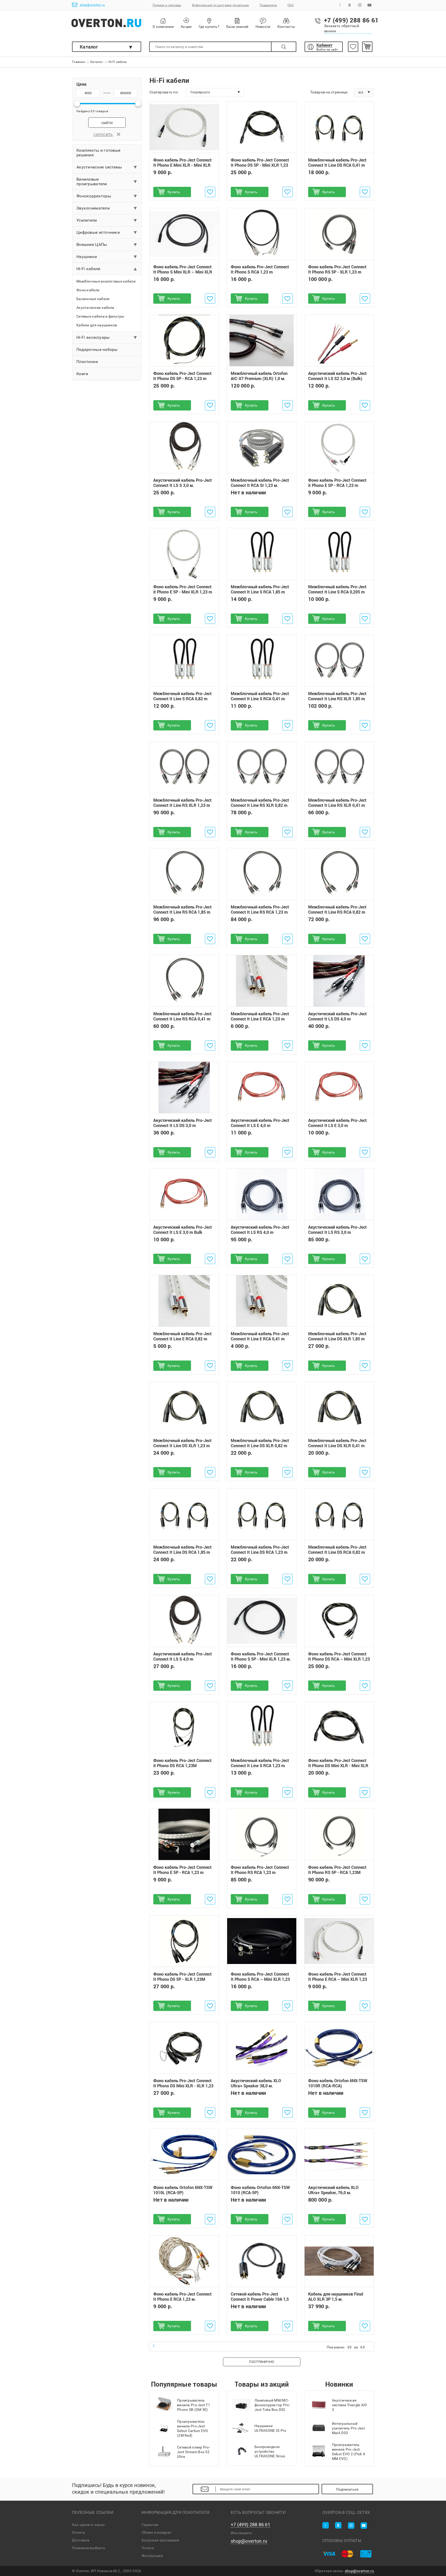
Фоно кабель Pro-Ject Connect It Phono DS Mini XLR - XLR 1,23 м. (183, 2086)
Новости (263, 27)
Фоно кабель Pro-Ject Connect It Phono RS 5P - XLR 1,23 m (337, 269)
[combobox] (215, 92)
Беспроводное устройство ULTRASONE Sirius (270, 2451)
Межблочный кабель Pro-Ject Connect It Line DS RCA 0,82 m (337, 1550)
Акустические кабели (95, 308)
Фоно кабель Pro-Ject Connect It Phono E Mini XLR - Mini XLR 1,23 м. (182, 165)
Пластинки (87, 362)
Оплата (79, 2532)
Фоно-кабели (88, 290)
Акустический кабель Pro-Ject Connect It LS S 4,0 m (183, 1656)
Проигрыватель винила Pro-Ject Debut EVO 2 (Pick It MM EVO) (349, 2452)
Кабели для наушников (97, 325)
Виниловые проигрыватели (92, 182)
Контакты (286, 27)
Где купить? (209, 27)
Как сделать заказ (88, 2525)
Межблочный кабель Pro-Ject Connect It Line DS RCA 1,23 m (260, 1550)
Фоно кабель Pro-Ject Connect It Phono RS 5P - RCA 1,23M (337, 1870)
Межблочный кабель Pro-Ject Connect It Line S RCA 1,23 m (260, 1763)
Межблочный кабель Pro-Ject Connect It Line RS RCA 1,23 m (260, 909)
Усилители (87, 220)
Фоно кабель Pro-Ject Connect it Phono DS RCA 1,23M (182, 1763)
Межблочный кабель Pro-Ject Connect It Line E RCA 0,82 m (182, 1336)
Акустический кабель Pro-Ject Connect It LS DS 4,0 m (337, 1016)
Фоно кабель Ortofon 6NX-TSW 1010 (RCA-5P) (260, 2190)
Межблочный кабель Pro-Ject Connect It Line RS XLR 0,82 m (260, 803)
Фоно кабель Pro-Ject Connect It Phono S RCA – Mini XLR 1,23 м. (260, 1979)
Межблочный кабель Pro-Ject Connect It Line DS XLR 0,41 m (337, 1443)
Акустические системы (99, 167)
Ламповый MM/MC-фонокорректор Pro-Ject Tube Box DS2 (272, 2405)
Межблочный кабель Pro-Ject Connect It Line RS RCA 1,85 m (182, 909)
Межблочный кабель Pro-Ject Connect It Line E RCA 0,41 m (260, 1336)
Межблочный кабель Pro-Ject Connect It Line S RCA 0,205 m (337, 590)
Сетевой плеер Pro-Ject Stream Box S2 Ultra (194, 2452)
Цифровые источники (98, 232)
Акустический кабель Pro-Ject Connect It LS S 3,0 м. (183, 483)
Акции (186, 27)
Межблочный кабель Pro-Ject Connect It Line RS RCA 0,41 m (182, 1016)
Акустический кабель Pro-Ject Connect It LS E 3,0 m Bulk (183, 1230)
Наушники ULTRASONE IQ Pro (270, 2428)
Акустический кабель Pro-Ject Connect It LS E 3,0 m (337, 1123)
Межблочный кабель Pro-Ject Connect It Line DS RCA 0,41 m (337, 163)
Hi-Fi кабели (88, 269)
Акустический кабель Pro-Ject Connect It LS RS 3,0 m (337, 1230)
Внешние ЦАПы (92, 244)
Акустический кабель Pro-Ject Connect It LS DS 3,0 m (183, 1123)
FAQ (290, 5)
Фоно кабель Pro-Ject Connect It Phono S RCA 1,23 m (260, 269)
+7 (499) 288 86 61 (250, 2525)
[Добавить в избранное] (210, 192)
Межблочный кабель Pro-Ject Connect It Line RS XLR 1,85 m (337, 696)
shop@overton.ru (92, 5)
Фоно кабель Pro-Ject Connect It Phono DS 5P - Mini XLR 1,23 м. (260, 165)
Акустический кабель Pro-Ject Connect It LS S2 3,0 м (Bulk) (337, 376)
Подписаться (347, 2489)
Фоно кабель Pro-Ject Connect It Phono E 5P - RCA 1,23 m (182, 1870)
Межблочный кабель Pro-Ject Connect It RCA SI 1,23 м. (260, 483)
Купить (174, 192)
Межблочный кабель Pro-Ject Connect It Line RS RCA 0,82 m (337, 909)
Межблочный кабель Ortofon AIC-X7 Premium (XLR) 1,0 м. (259, 376)
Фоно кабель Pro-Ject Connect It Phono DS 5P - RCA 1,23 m (182, 376)
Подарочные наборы (97, 349)
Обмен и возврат (157, 2532)
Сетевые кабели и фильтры (100, 316)
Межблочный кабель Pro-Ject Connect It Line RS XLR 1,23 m (182, 803)
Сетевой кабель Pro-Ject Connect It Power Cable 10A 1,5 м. (260, 2299)
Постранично (262, 2362)
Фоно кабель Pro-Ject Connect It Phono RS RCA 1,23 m (260, 1870)
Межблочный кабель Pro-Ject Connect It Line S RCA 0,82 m (182, 696)
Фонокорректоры (94, 196)
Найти (107, 123)
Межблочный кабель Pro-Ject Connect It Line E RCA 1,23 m (260, 1016)
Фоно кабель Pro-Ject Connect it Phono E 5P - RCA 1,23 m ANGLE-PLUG (337, 485)
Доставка (81, 2540)
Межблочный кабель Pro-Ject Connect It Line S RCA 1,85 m (260, 590)
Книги (82, 374)
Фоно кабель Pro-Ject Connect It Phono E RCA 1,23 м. (182, 2297)
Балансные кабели (93, 299)
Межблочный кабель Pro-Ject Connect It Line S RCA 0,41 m (260, 696)
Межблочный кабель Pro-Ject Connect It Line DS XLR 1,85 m (337, 1336)
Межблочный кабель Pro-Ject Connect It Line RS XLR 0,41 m (337, 803)
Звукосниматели (93, 208)
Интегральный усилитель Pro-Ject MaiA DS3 (348, 2428)
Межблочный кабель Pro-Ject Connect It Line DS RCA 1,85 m (182, 1550)
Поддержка (268, 5)
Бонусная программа (160, 2540)
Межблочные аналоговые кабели (106, 281)
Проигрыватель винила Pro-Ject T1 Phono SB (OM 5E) (194, 2405)
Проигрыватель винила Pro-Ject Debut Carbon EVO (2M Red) (193, 2428)
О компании (163, 27)
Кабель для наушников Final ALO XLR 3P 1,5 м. (336, 2297)
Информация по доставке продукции (221, 5)
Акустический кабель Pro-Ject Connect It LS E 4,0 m (260, 1123)
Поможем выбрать (89, 2548)
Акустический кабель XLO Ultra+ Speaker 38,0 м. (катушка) (256, 2086)
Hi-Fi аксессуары (93, 337)
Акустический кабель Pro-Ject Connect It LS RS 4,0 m (260, 1230)
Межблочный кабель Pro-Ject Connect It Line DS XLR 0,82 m (260, 1443)
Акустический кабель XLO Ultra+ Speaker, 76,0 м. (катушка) (333, 2193)
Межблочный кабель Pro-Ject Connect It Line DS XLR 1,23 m (182, 1443)
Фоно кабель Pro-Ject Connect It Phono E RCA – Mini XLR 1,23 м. (338, 1979)
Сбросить (103, 135)
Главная (78, 62)
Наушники (87, 257)
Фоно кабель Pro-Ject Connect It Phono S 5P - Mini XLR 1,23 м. (261, 1656)
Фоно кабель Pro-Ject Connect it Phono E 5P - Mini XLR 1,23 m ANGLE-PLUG (183, 592)
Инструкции (152, 2556)
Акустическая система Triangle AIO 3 (350, 2405)
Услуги (148, 2548)
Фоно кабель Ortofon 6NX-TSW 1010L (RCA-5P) (183, 2190)
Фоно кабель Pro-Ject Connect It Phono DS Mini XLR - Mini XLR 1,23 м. (338, 1766)
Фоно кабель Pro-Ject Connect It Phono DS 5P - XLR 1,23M (182, 1977)
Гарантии (150, 2525)
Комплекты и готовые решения (98, 153)
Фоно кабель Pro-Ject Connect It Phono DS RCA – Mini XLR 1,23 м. (339, 1659)
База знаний (237, 27)
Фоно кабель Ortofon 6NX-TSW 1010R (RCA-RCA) (338, 2083)
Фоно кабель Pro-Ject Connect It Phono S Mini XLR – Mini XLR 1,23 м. (183, 272)
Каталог (89, 47)
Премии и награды (167, 5)
